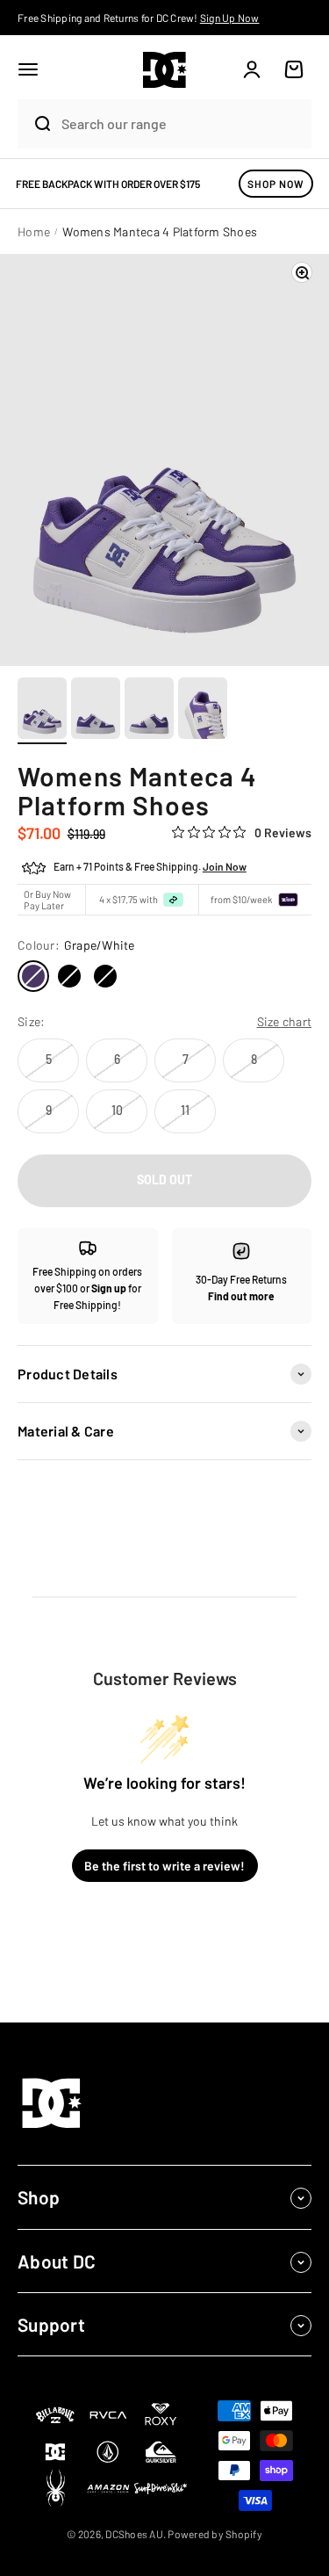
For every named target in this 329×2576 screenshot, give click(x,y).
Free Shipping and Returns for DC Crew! (139, 18)
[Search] (35, 124)
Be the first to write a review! (164, 1866)
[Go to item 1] (42, 711)
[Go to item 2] (96, 711)
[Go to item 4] (203, 711)
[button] (28, 69)
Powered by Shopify (215, 2534)
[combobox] (182, 123)
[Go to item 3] (149, 711)
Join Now (225, 866)
